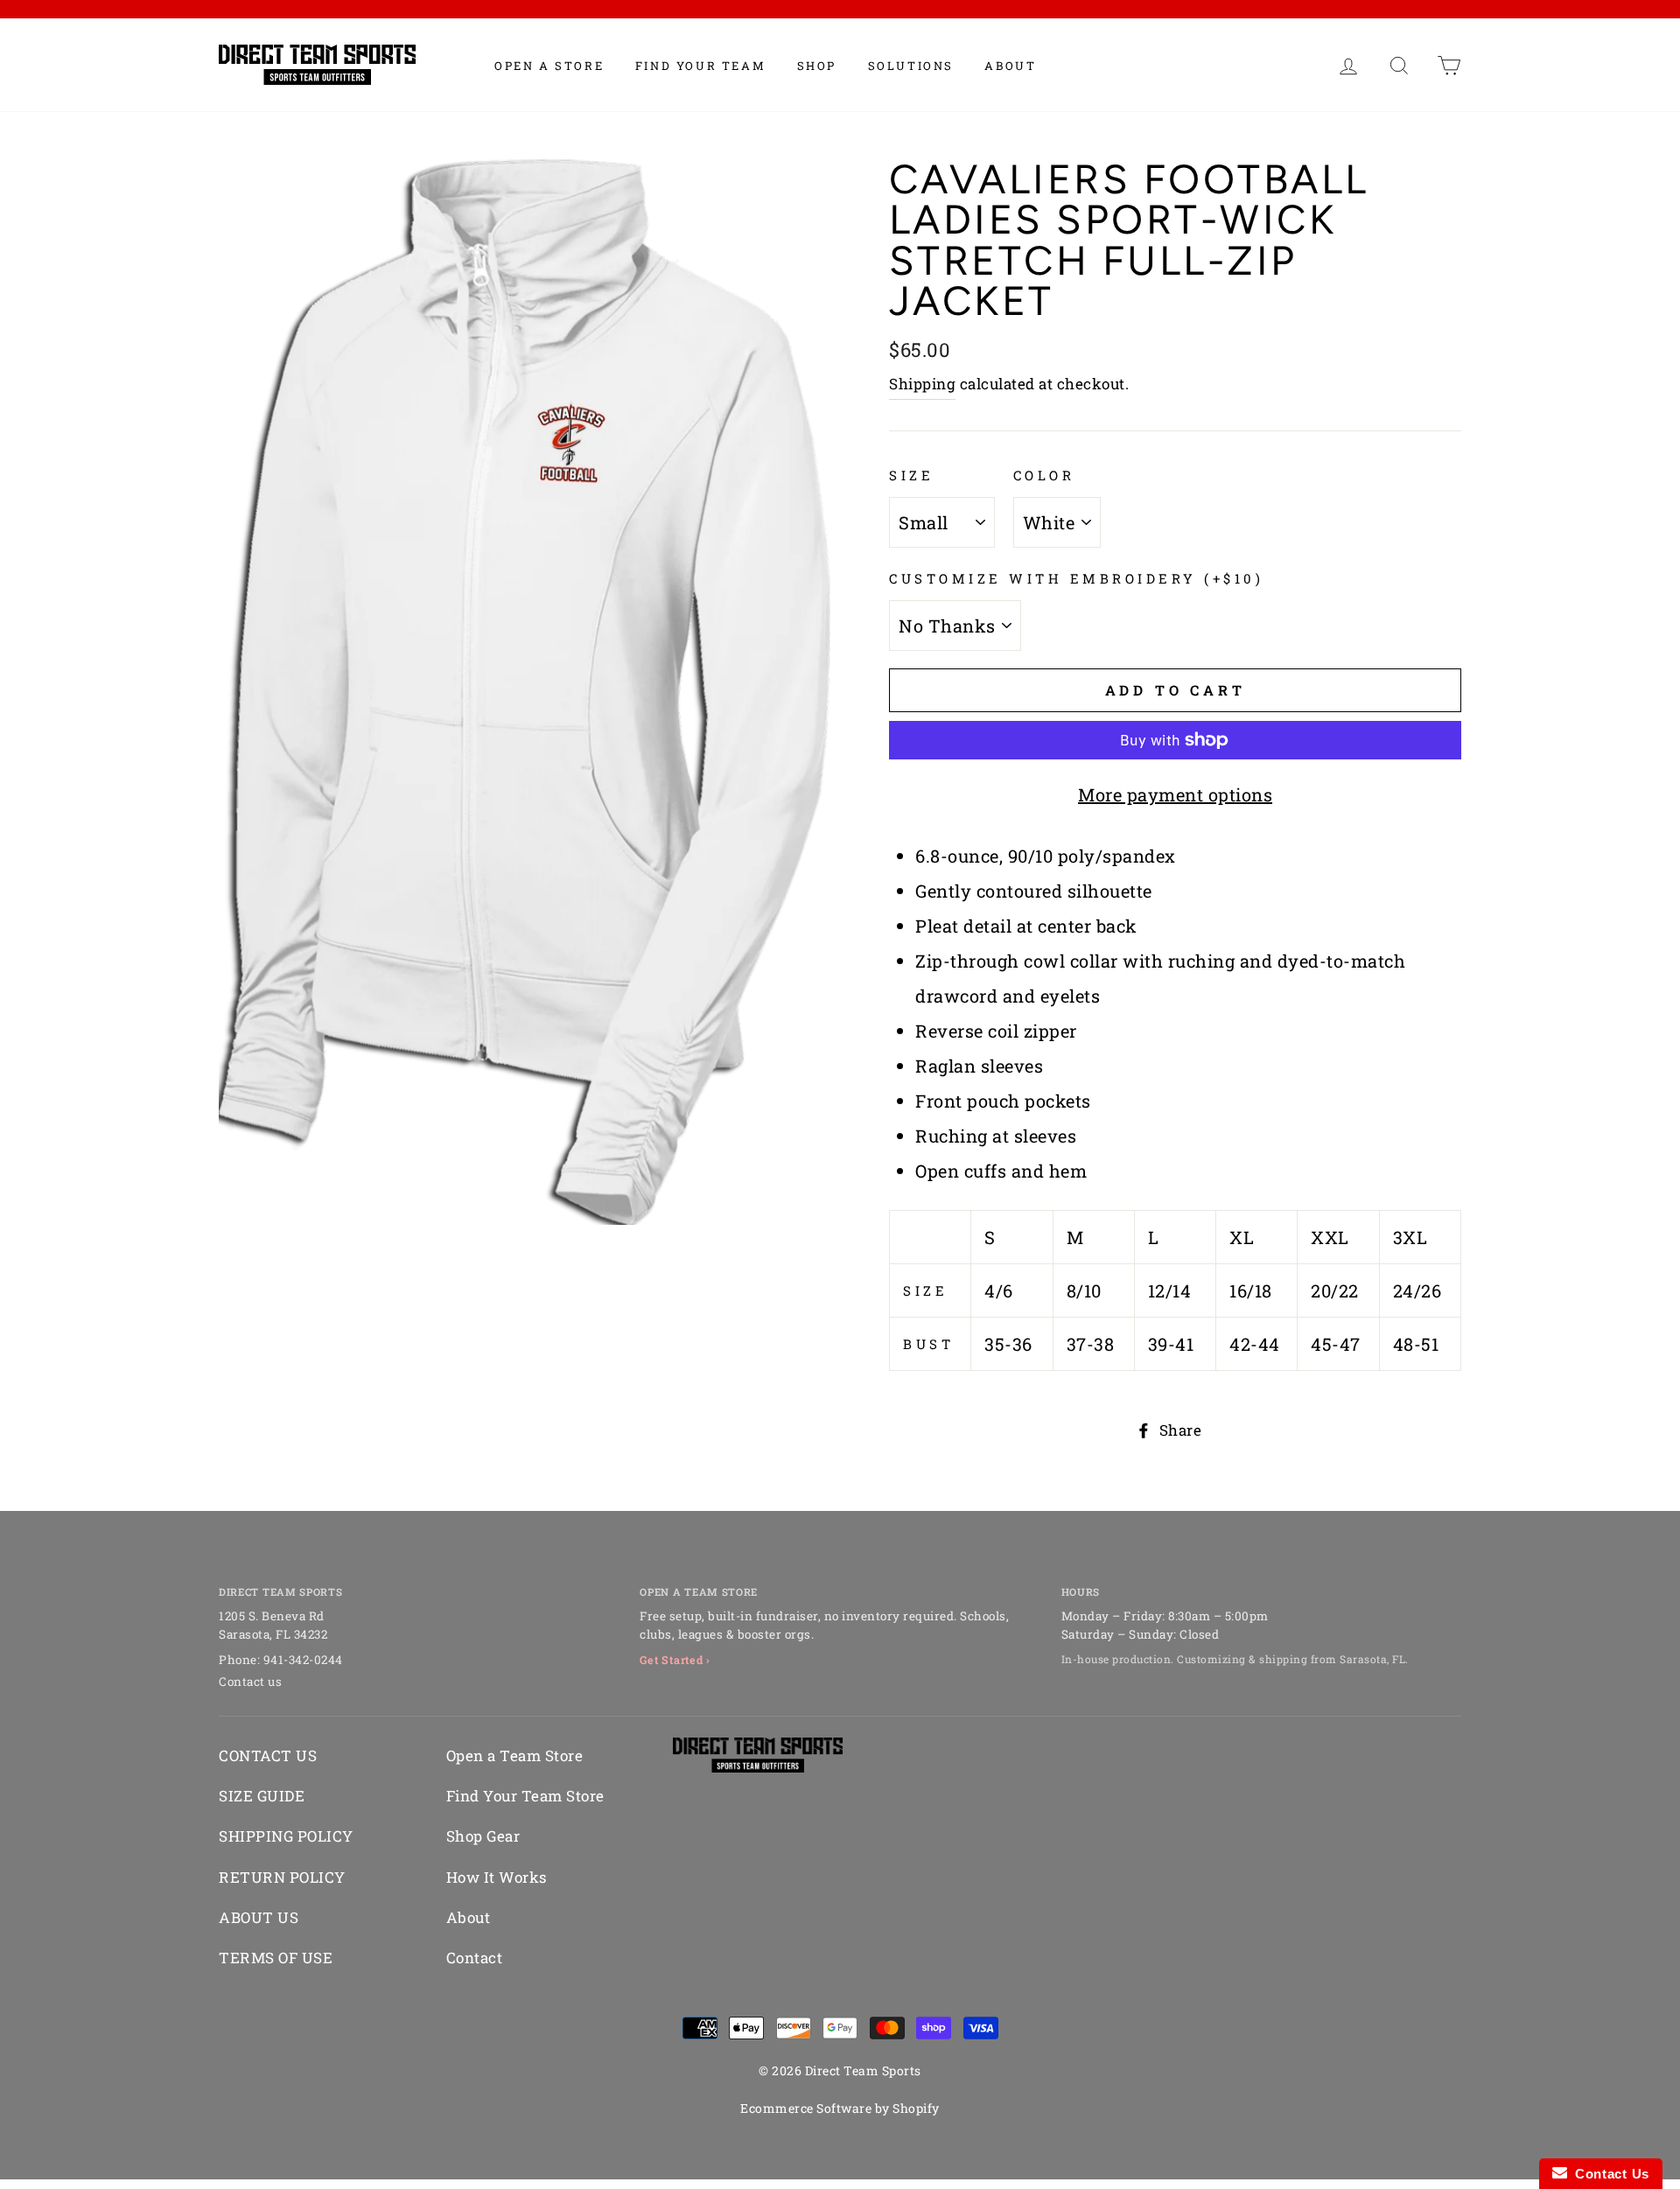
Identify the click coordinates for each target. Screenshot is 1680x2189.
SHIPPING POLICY (286, 1836)
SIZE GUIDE (262, 1796)
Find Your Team (700, 66)
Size (911, 475)
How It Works (497, 1877)
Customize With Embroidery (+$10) (1076, 578)
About (1010, 66)
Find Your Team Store (525, 1796)
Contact (475, 1958)
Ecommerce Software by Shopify (840, 2108)
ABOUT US (259, 1917)
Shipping (922, 384)
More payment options (1175, 794)
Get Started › (675, 1660)
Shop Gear (483, 1836)
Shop (817, 66)
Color (1044, 475)
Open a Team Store (515, 1755)
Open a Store (549, 66)
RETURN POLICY (282, 1877)
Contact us (250, 1682)
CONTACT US (268, 1755)
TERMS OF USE (276, 1958)
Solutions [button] (911, 66)
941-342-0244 (303, 1660)
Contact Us (1608, 2174)
